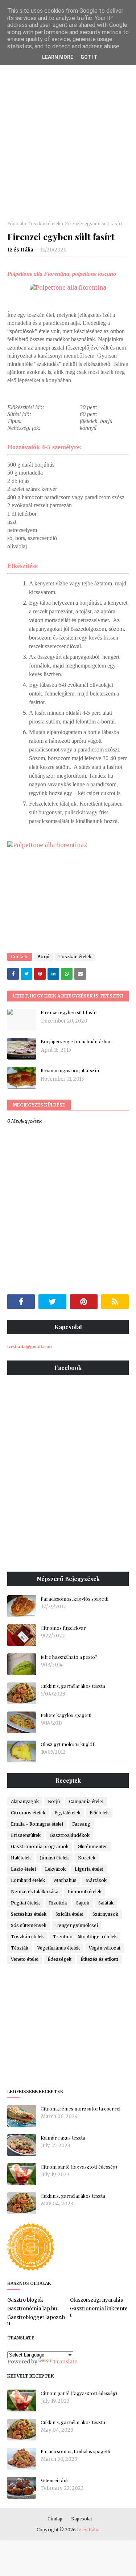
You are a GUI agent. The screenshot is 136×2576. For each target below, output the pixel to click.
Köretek (87, 1858)
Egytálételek (67, 1813)
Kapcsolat (82, 2519)
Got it (89, 57)
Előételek (99, 1813)
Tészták (20, 1948)
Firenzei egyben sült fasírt (69, 1012)
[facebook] (21, 1302)
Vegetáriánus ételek (59, 1948)
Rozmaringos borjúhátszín (70, 1070)
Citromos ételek (28, 1813)
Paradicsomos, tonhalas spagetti (75, 2451)
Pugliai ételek (25, 1903)
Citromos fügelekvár (63, 1628)
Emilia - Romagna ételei (37, 1824)
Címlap (55, 2519)
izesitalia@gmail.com (30, 1347)
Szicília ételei (69, 1914)
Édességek (59, 1959)
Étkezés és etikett (99, 1959)
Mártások (96, 1880)
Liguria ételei (89, 1869)
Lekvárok (55, 1869)
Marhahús (65, 1880)
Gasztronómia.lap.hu (32, 2309)
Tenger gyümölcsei (77, 1925)
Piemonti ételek (85, 1892)
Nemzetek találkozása (35, 1892)
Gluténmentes (93, 1847)
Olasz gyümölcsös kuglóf (67, 1744)
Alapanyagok (25, 1801)
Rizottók (58, 1903)
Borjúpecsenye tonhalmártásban (76, 1041)
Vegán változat (105, 1948)
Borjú (43, 957)
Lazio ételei (23, 1869)
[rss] (115, 1302)
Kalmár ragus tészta (63, 2138)
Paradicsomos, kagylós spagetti (75, 1599)
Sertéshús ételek (29, 1914)
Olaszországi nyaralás (96, 2300)
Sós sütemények (29, 1925)
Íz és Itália (20, 250)
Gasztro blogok (25, 2300)
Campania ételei (86, 1801)
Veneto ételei (25, 1959)
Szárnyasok (105, 1914)
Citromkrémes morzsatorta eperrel (81, 2109)
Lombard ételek (28, 1880)
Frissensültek (26, 1835)
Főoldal (15, 224)
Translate (65, 2362)
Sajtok (83, 1903)
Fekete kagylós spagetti (66, 1715)
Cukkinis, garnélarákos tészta (73, 1686)
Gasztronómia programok (40, 1847)
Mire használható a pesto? (69, 1657)
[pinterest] (84, 1302)
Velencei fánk (55, 2480)
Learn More (58, 57)
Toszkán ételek (44, 224)
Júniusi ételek (54, 1858)
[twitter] (52, 1302)
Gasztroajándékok (70, 1835)
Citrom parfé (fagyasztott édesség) (79, 2167)
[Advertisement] (68, 141)
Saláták (106, 1903)
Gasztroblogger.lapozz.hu (36, 2321)
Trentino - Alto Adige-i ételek (85, 1937)
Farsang (81, 1824)
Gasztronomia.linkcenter (99, 2312)
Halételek (21, 1858)
